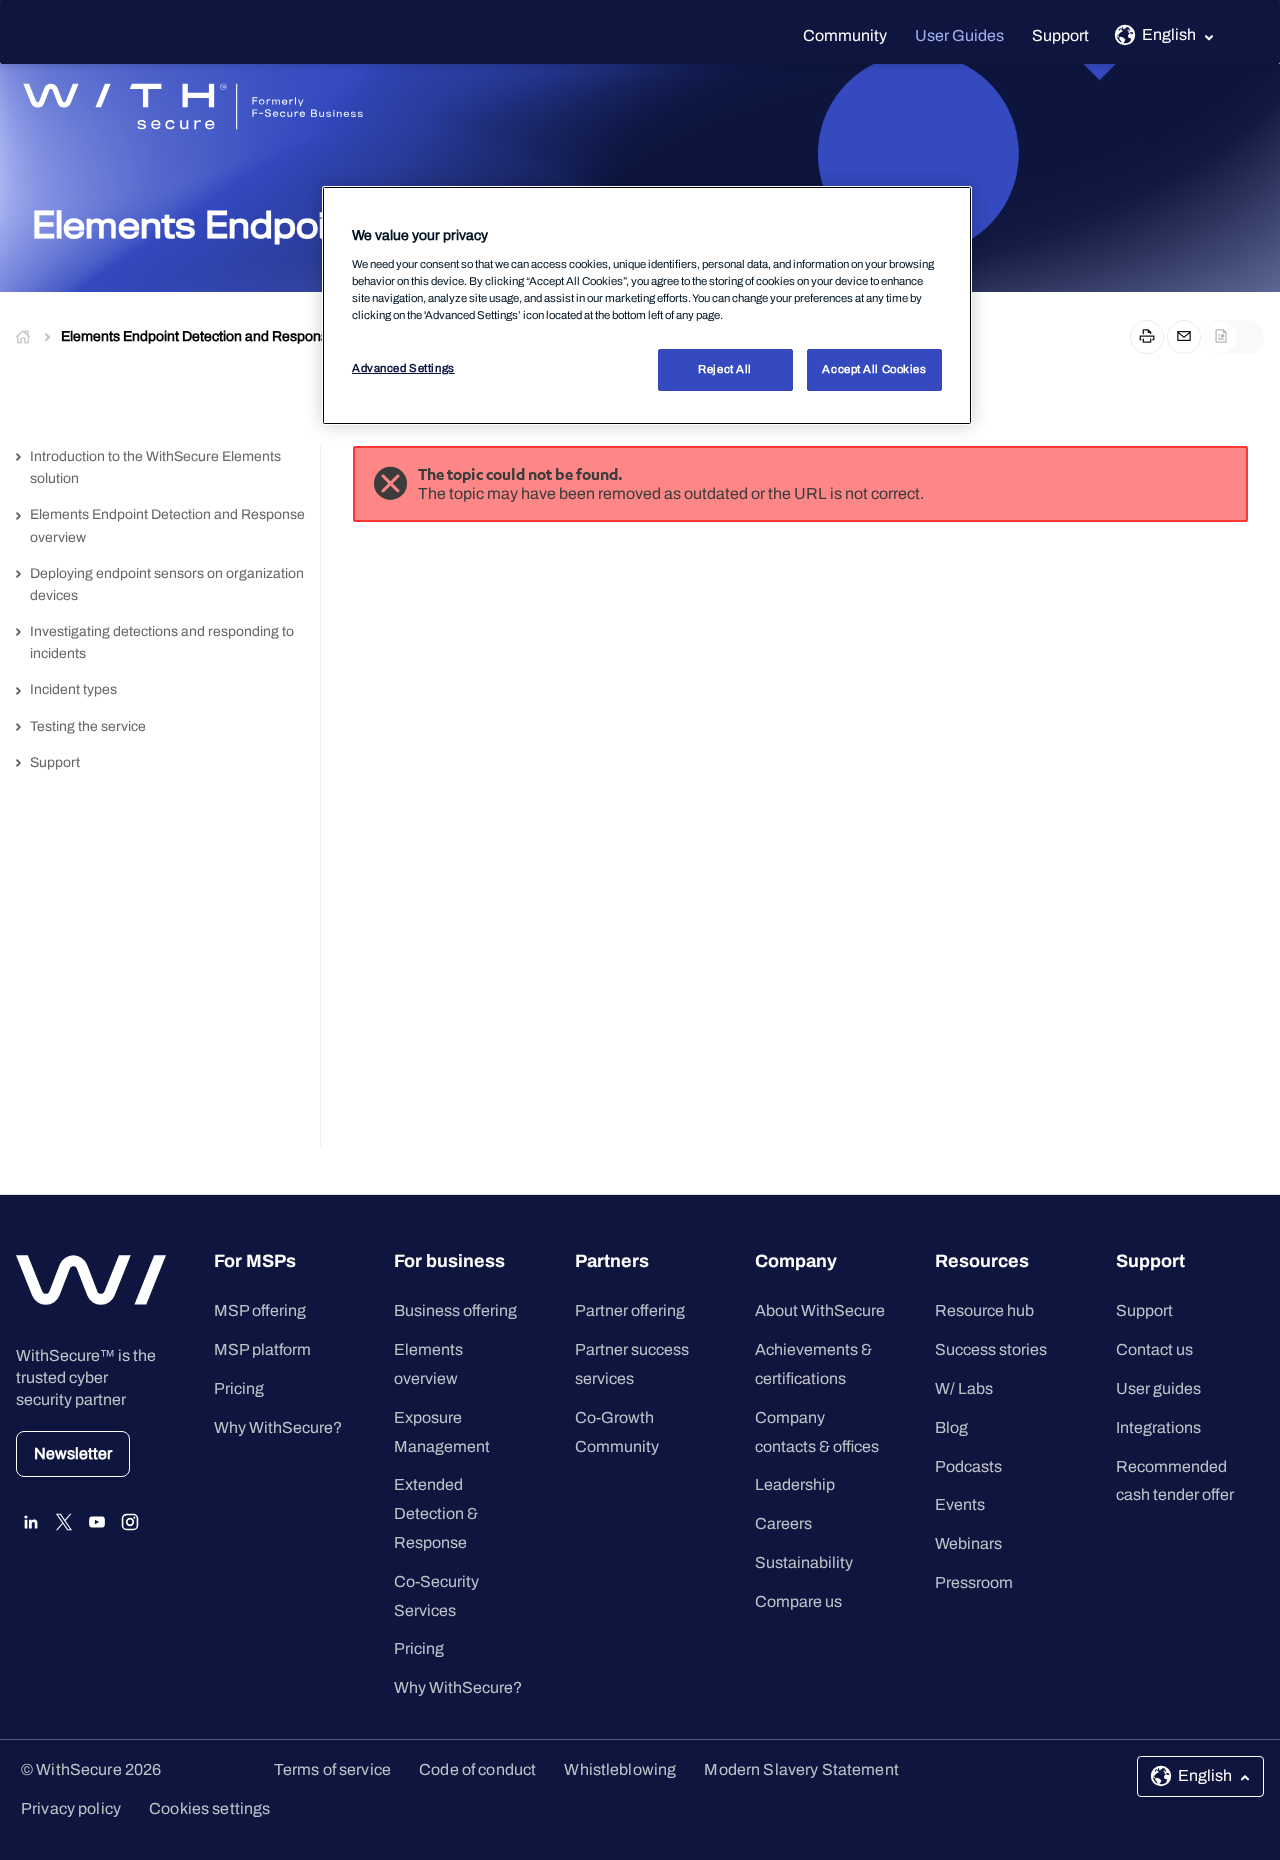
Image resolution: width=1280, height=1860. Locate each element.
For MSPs (255, 1261)
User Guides (959, 35)
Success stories (991, 1349)
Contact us (1154, 1349)
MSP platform (262, 1349)
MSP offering (260, 1310)
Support (1060, 35)
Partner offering (630, 1310)
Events (960, 1504)
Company (796, 1261)
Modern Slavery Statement (801, 1769)
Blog (951, 1427)
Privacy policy (71, 1808)
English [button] (1169, 34)
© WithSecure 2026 (91, 1769)
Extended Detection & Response (436, 1513)
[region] (647, 305)
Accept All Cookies (874, 369)
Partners (612, 1261)
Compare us (798, 1601)
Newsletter (73, 1453)
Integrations (1158, 1427)
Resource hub (984, 1310)
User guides (1158, 1388)
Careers (783, 1523)
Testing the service (88, 726)
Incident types (73, 689)
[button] (280, 1266)
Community (845, 35)
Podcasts (968, 1466)
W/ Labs (964, 1388)
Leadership (795, 1484)
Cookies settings (209, 1808)
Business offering (455, 1310)
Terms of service (332, 1769)
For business (449, 1261)
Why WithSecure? (278, 1427)
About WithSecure (820, 1310)
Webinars (968, 1543)
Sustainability (804, 1562)
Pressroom (974, 1582)
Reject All (725, 369)
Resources (982, 1261)
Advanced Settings (403, 368)
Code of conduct (477, 1769)
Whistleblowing (620, 1769)
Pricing (239, 1388)
